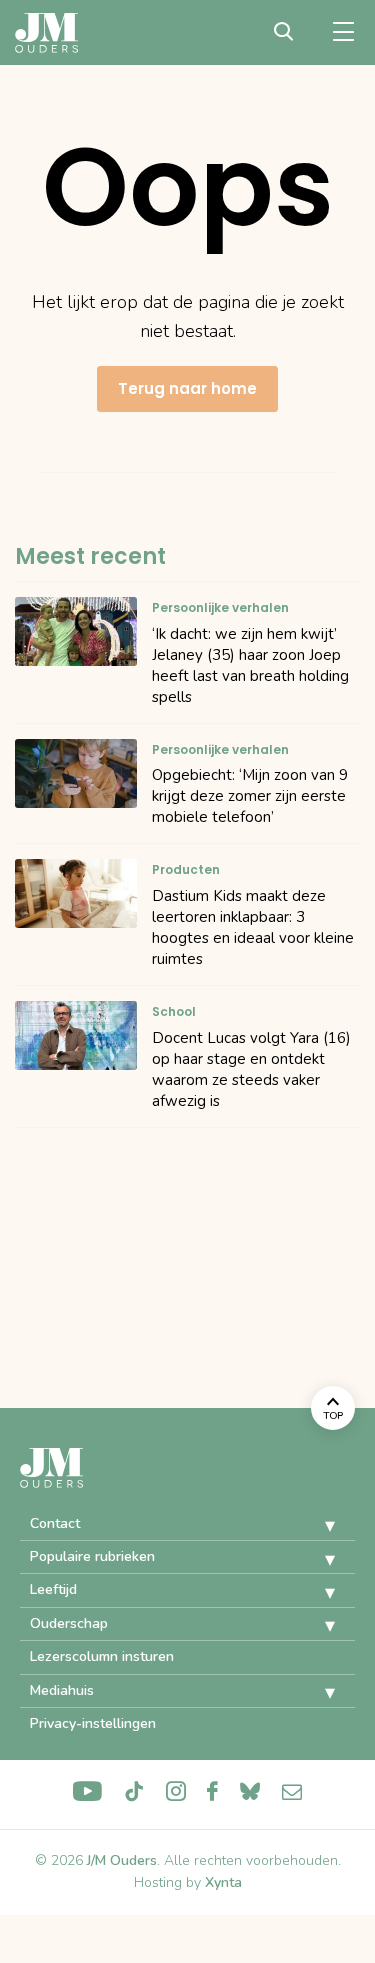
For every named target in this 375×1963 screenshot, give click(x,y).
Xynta (223, 1882)
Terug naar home (187, 388)
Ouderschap (69, 1623)
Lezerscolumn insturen (102, 1656)
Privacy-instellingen (93, 1723)
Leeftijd (53, 1589)
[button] (315, 1526)
